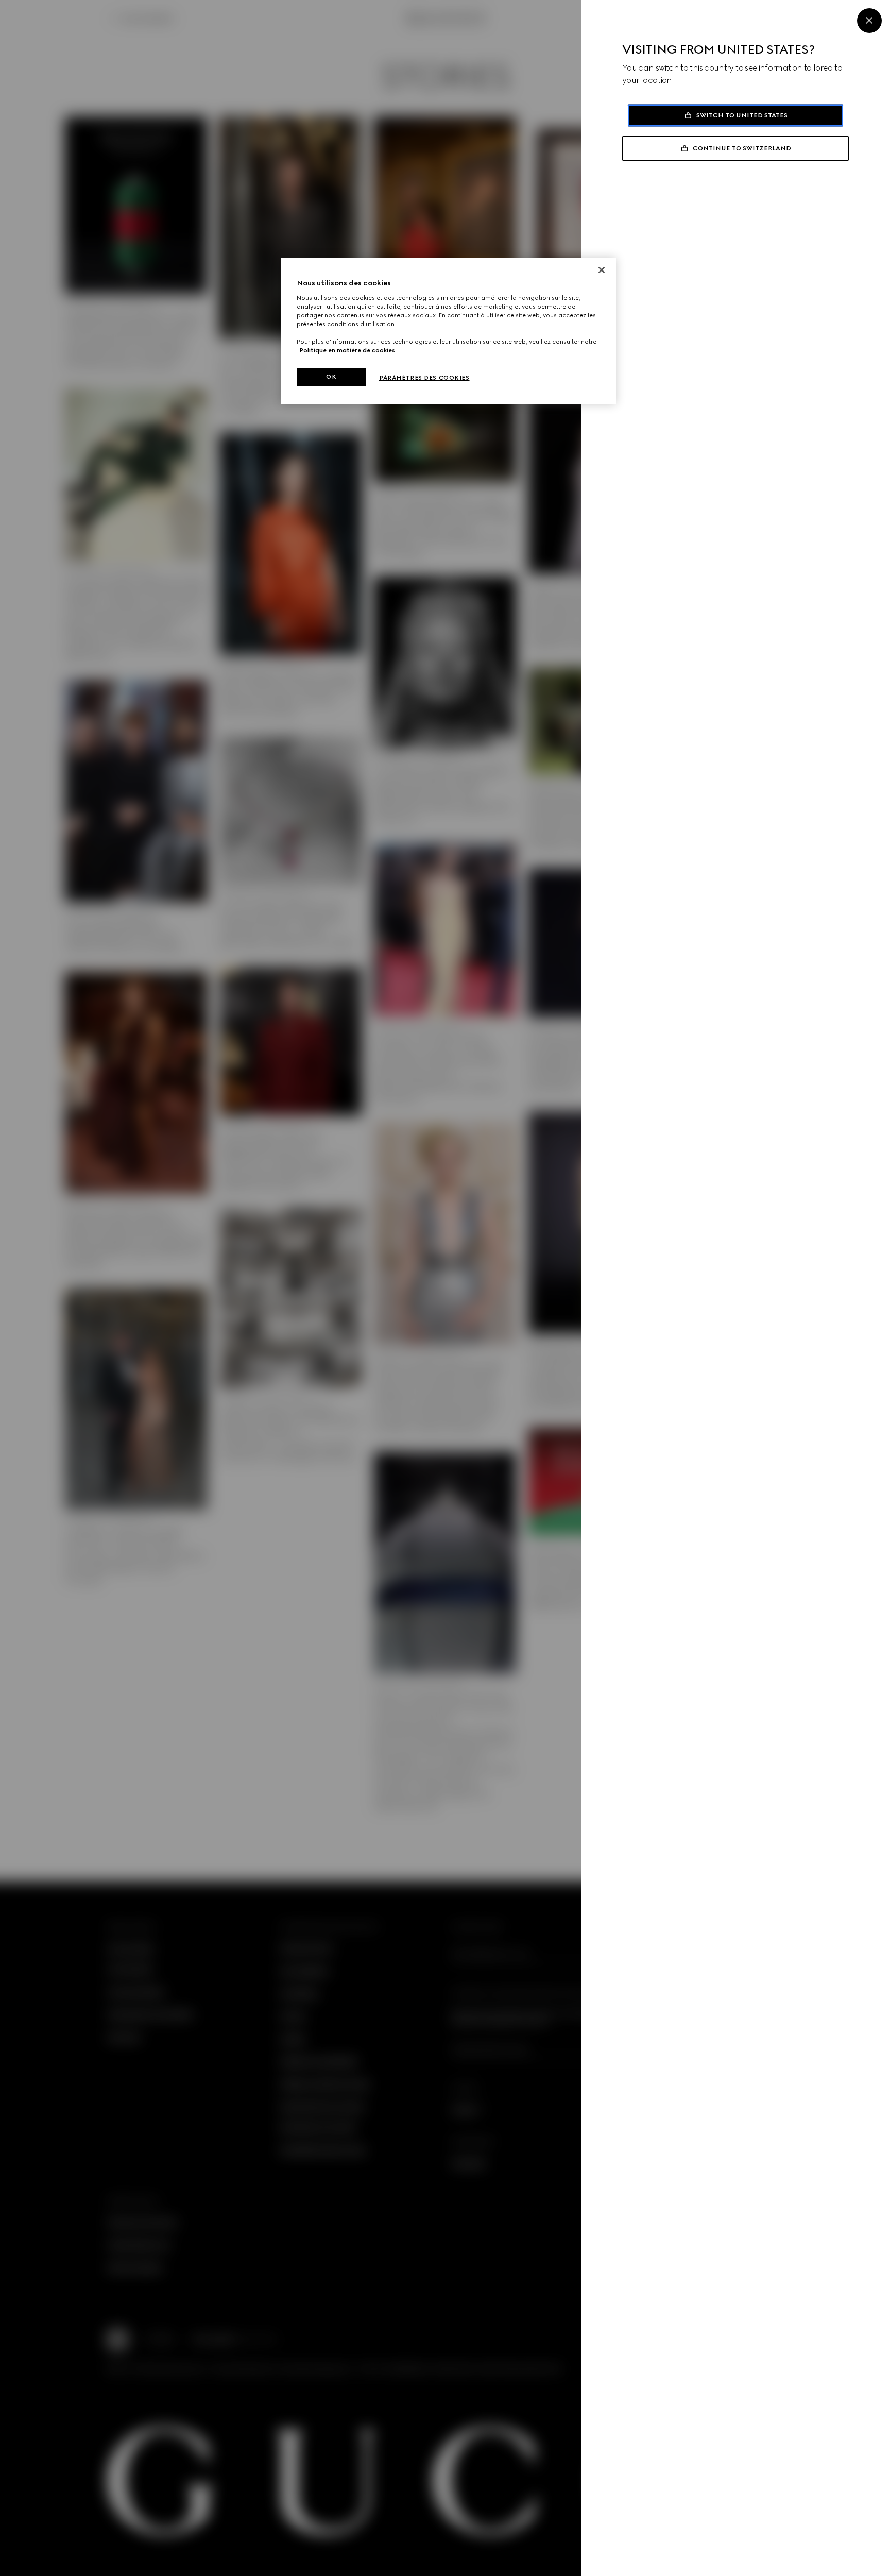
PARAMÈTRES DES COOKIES (424, 378)
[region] (449, 331)
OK (331, 377)
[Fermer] (602, 270)
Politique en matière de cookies (347, 350)
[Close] (869, 21)
